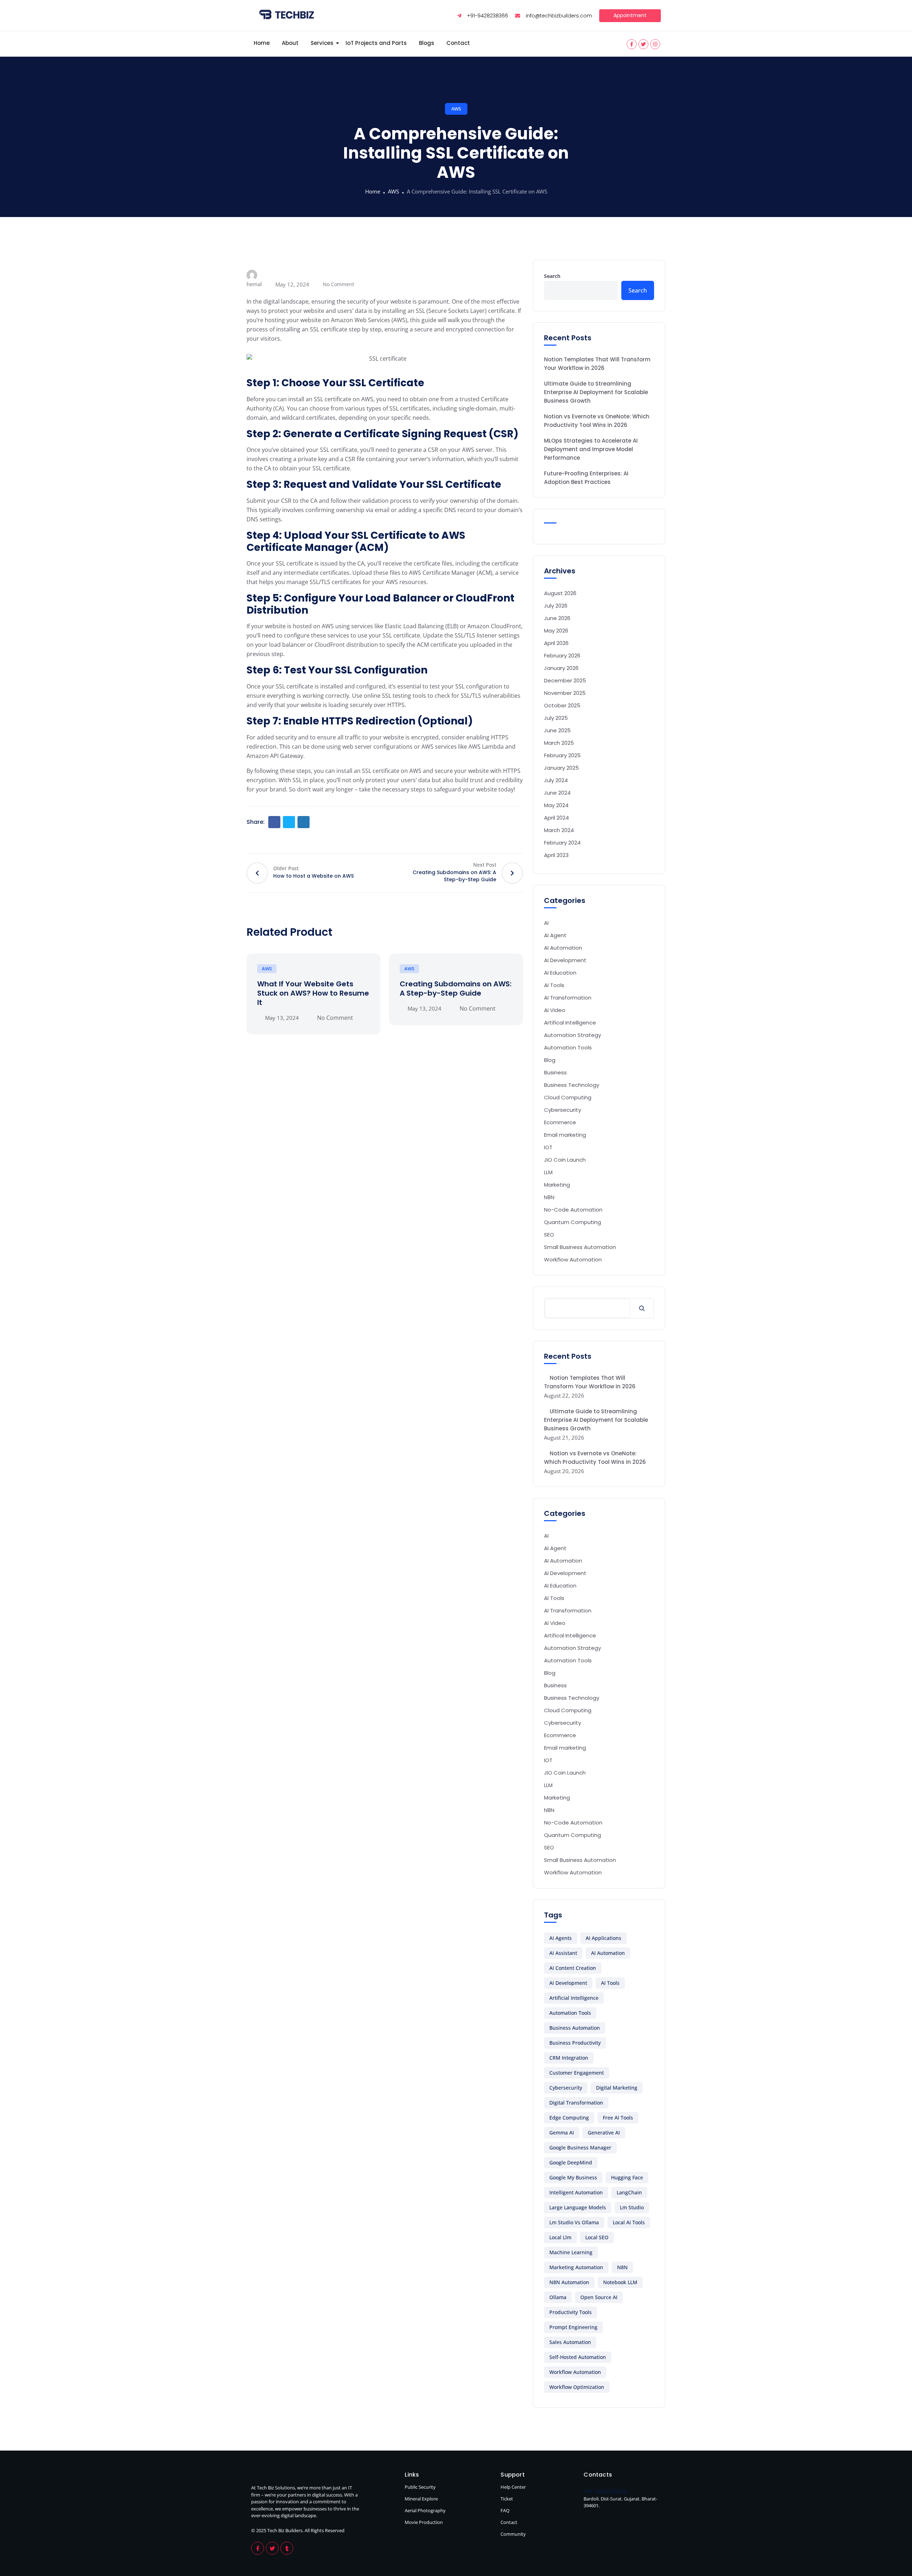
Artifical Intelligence (570, 1023)
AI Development (565, 960)
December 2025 (565, 680)
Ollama (558, 2297)
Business (555, 1072)
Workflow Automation (573, 1259)
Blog (550, 1060)
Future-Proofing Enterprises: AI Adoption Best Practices (586, 478)
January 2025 (561, 768)
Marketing (557, 1185)
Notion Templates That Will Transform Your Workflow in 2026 (597, 364)
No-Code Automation (573, 1210)
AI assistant (563, 1953)
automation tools (570, 2013)
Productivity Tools (571, 2312)
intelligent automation (576, 2192)
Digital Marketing (617, 2088)
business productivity (575, 2043)
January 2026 (561, 668)
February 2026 (562, 655)
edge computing (569, 2118)
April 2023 (556, 855)
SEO (549, 1235)
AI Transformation (568, 998)
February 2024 (562, 843)
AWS (456, 109)
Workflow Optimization (577, 2387)
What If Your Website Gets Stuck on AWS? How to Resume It (313, 993)
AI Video (555, 1010)
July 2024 (556, 780)
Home (262, 43)
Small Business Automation (580, 1247)
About (290, 43)
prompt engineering (573, 2327)
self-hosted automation (578, 2357)
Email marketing (565, 1135)
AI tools (610, 1983)
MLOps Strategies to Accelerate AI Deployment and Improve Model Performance (591, 449)
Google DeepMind (571, 2162)
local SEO (597, 2237)
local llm (560, 2237)
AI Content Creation (573, 1968)
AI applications (603, 1938)
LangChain (629, 2192)
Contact (458, 43)
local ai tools (629, 2222)
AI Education (560, 973)
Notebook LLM (620, 2282)
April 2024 (556, 818)
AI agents (561, 1938)
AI (546, 923)
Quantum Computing (572, 1222)
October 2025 (562, 705)
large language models (578, 2207)
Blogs (427, 43)
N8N (549, 1197)
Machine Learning (571, 2252)
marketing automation (576, 2267)
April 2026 (556, 643)
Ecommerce (560, 1122)
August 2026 (560, 593)
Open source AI (599, 2297)
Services (322, 43)
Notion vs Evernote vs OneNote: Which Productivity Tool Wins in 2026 (597, 421)
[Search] (642, 1308)
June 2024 (557, 793)
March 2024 (559, 830)
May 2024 (556, 805)
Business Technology (572, 1085)
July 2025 (556, 718)
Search (552, 276)
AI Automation (563, 948)
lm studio (632, 2207)
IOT (548, 1147)
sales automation (570, 2342)
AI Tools (554, 985)
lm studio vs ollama (574, 2222)
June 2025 (557, 730)
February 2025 (562, 755)
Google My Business (573, 2177)
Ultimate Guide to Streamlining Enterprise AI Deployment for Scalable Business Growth (596, 392)
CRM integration (569, 2058)
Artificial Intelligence (574, 1998)
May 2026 (556, 631)
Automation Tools (568, 1047)
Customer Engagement (577, 2073)
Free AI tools (618, 2118)
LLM (548, 1172)
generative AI (604, 2133)
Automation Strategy (572, 1035)
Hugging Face (627, 2177)
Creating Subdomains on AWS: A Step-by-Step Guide (456, 988)
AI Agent (555, 935)
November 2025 (565, 693)
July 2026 (556, 606)
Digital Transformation (576, 2103)
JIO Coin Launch (565, 1160)
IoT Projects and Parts (376, 43)
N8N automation (569, 2282)
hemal (254, 284)
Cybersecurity (563, 1110)
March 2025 (559, 743)
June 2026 (557, 618)
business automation (575, 2028)
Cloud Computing (568, 1097)
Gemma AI (562, 2133)
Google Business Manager (580, 2147)
